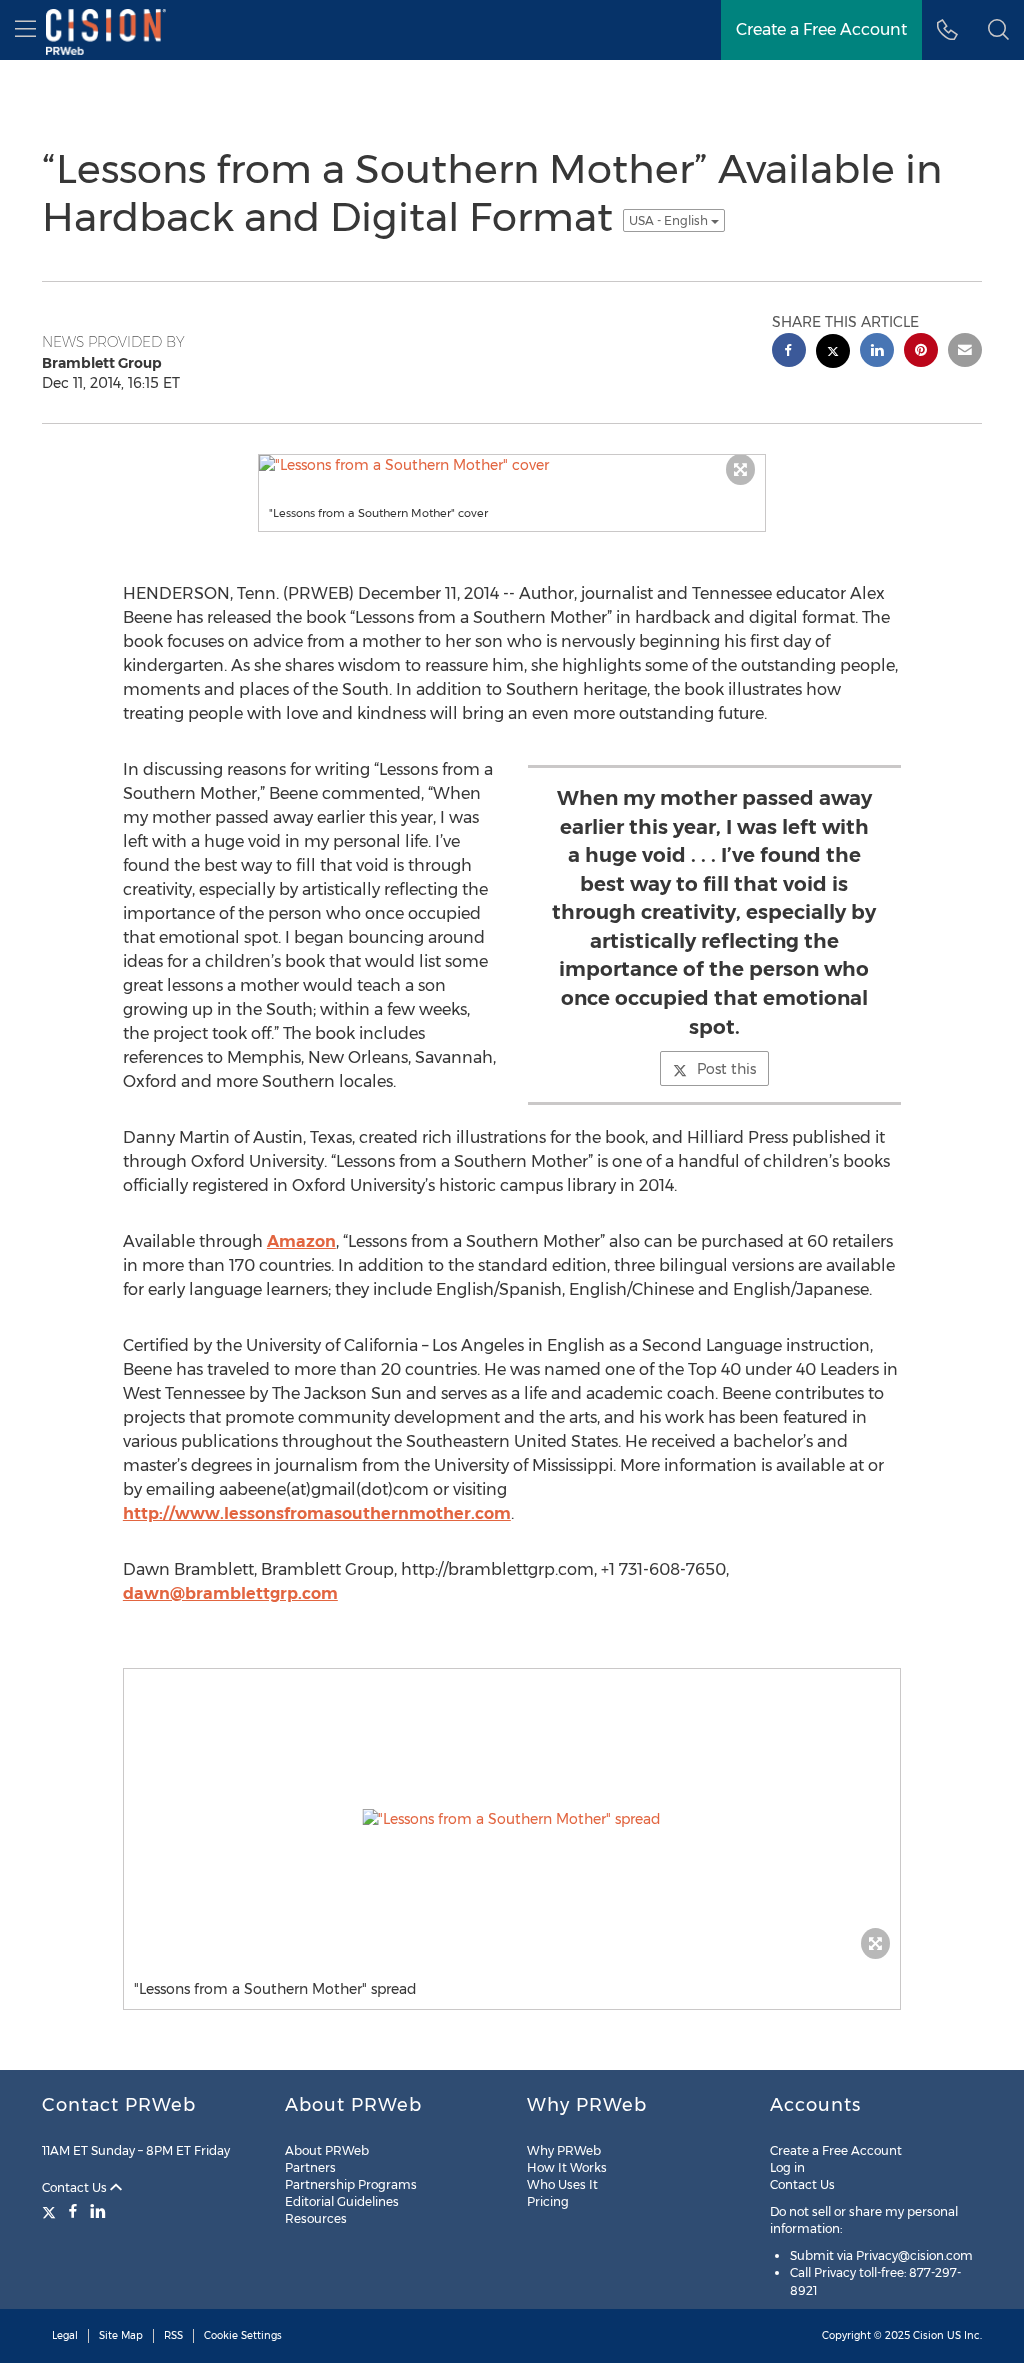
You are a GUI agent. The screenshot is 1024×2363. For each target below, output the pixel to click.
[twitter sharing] (833, 353)
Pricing (548, 2201)
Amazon (301, 1241)
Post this (726, 1069)
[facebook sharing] (789, 352)
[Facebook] (73, 2211)
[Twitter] (51, 2211)
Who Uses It (562, 2184)
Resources (316, 2218)
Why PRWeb (564, 2150)
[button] (998, 30)
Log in (787, 2167)
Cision (928, 2335)
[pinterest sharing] (921, 352)
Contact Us (76, 2187)
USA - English (670, 220)
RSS (173, 2335)
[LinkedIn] (98, 2211)
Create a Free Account (836, 2150)
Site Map (121, 2335)
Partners (310, 2167)
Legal (65, 2335)
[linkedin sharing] (877, 352)
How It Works (567, 2167)
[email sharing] (965, 352)
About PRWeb (327, 2150)
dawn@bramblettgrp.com (230, 1593)
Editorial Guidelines (342, 2201)
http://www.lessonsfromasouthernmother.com (317, 1513)
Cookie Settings (243, 2335)
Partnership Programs (351, 2184)
